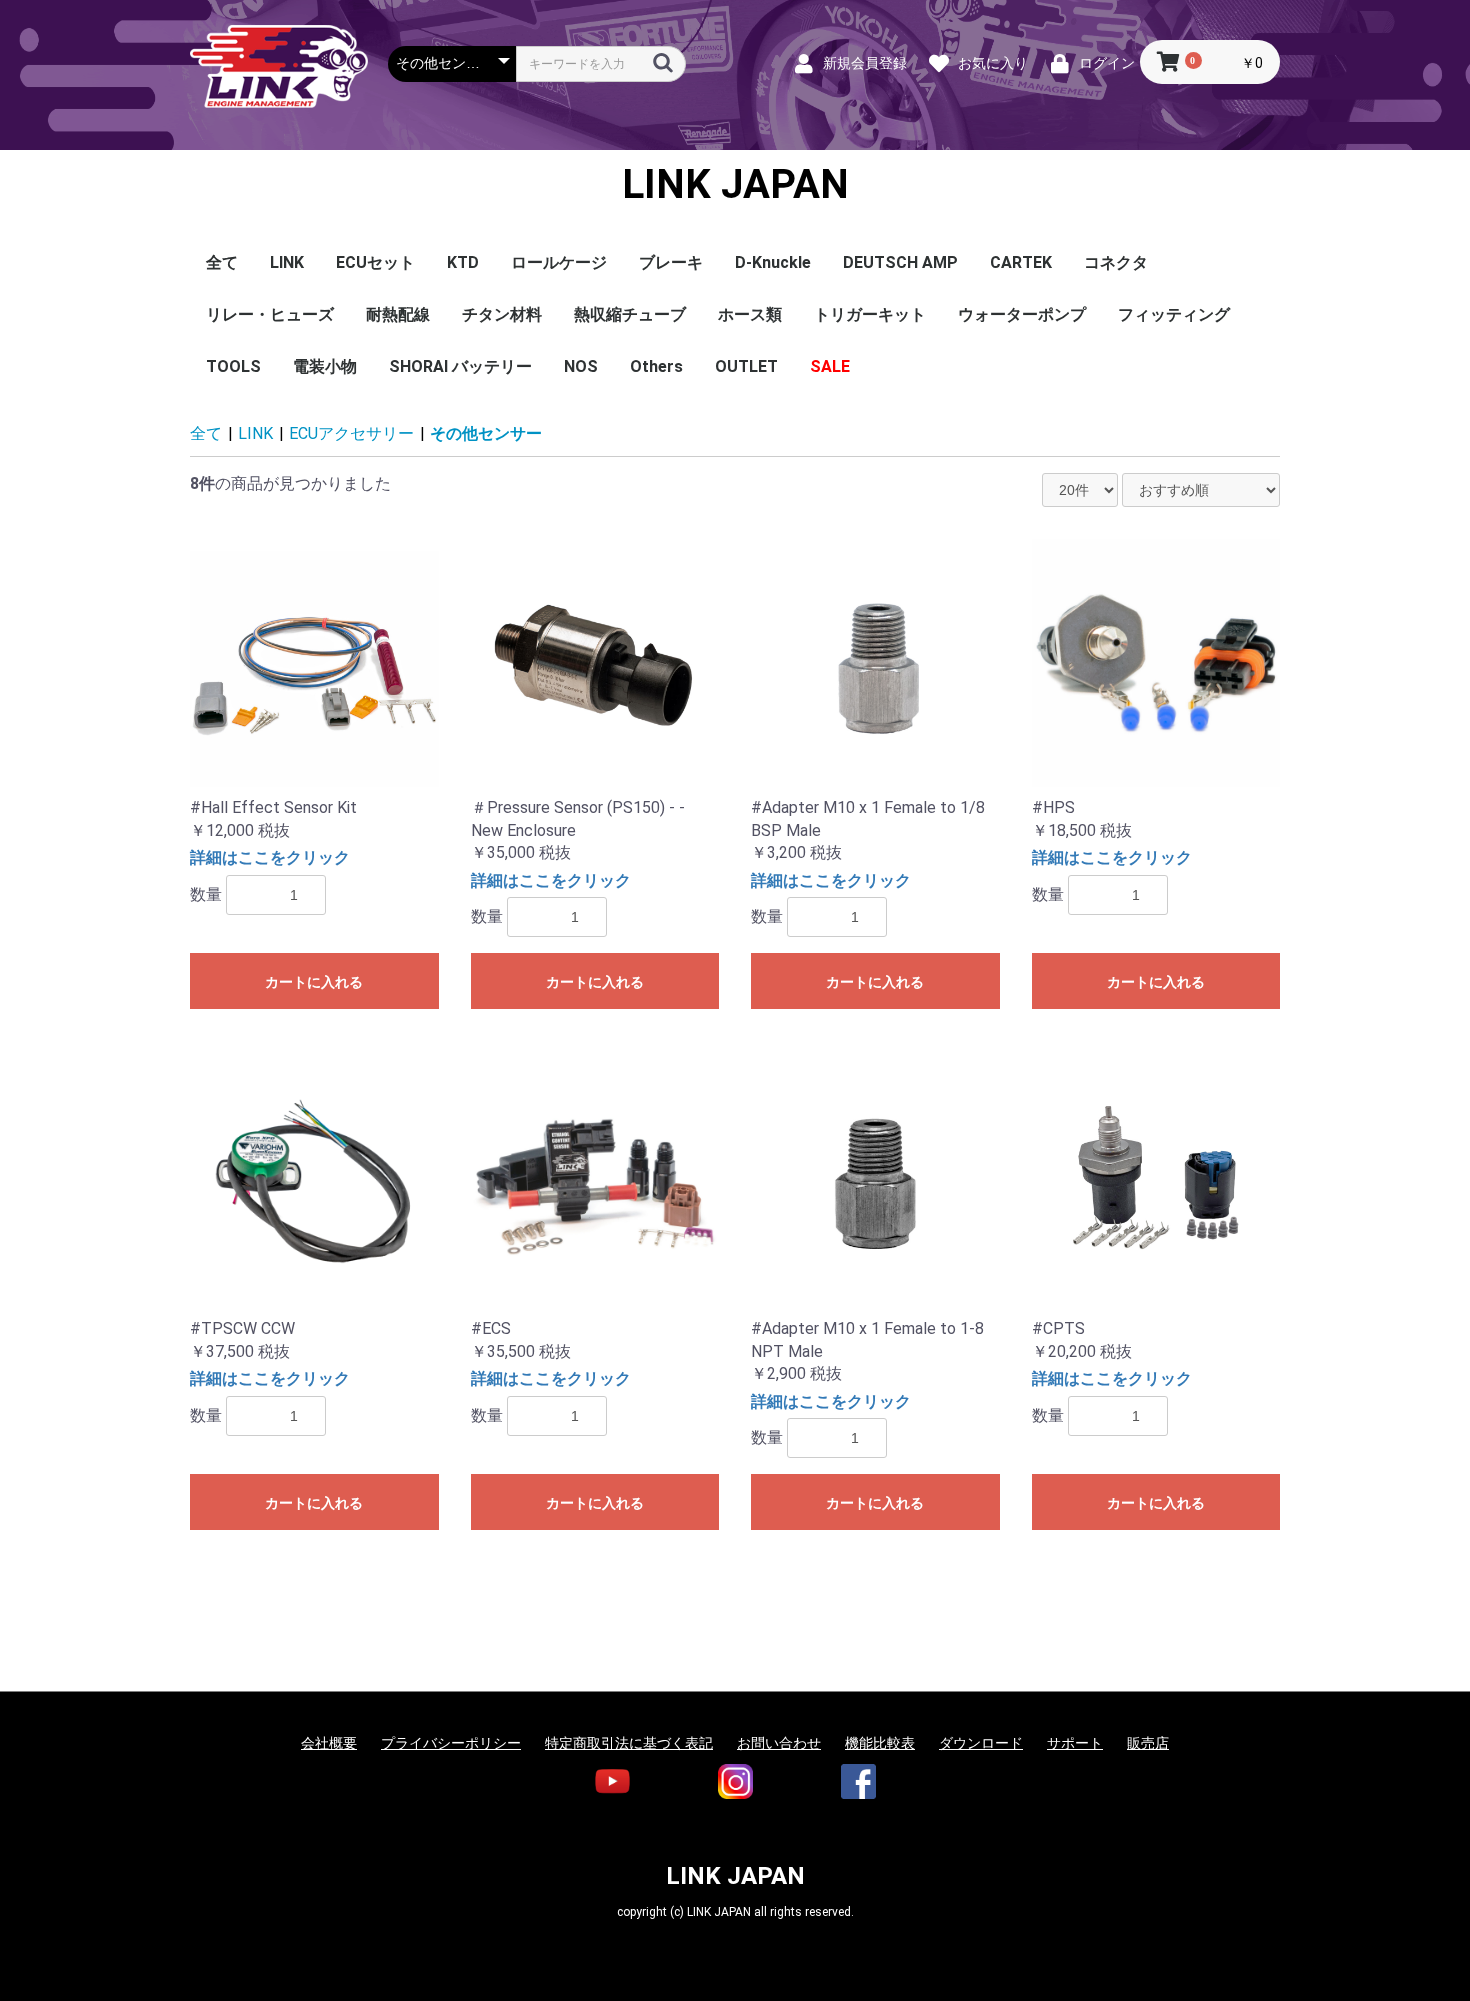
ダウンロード (981, 1743)
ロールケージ (559, 262)
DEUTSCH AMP (900, 262)
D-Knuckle (773, 262)
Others (656, 366)
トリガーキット (870, 314)
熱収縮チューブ (630, 314)
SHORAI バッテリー (460, 366)
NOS (581, 366)
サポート (1075, 1743)
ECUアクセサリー (351, 433)
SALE (830, 366)
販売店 (1148, 1743)
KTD (463, 262)
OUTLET (746, 366)
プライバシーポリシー (451, 1743)
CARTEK (1021, 262)
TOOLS (233, 366)
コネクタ (1116, 262)
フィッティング (1174, 314)
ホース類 (750, 314)
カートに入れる (314, 982)
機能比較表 (880, 1743)
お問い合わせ (779, 1743)
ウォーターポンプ (1022, 314)
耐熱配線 (398, 314)
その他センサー (486, 433)
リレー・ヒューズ (270, 314)
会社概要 (329, 1743)
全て (222, 262)
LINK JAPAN (735, 185)
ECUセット (375, 262)
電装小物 (325, 366)
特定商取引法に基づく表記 (629, 1743)
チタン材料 (502, 314)
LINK (287, 262)
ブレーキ (671, 262)
